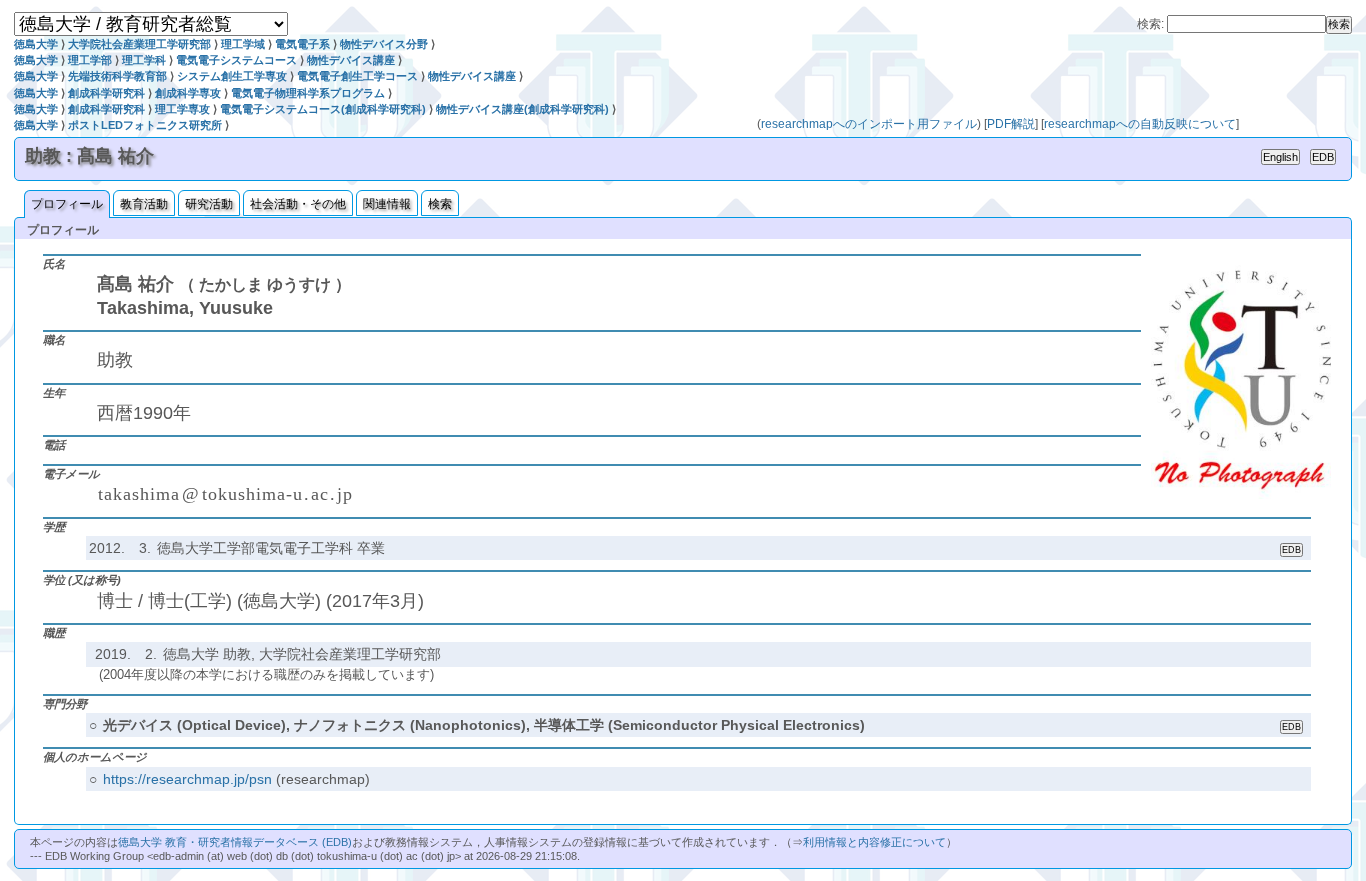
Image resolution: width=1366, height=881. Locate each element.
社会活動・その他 (298, 204)
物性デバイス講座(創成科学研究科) (522, 109)
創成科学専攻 (188, 93)
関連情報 (387, 204)
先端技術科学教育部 (117, 76)
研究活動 (209, 204)
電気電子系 (302, 44)
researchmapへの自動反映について (1140, 124)
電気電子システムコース (236, 60)
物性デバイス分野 (384, 44)
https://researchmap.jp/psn (187, 779)
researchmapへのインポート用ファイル (869, 124)
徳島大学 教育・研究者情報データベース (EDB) (235, 842)
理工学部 (90, 60)
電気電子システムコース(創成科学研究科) (323, 109)
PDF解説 (1011, 124)
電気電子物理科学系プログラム (308, 93)
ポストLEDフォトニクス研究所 (145, 125)
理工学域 (243, 44)
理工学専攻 (182, 109)
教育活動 (144, 204)
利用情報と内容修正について (874, 842)
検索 (440, 204)
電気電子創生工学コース (357, 76)
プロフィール (67, 204)
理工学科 (144, 60)
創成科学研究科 (106, 93)
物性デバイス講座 (351, 60)
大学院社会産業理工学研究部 (139, 44)
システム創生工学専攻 (232, 76)
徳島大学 (36, 44)
